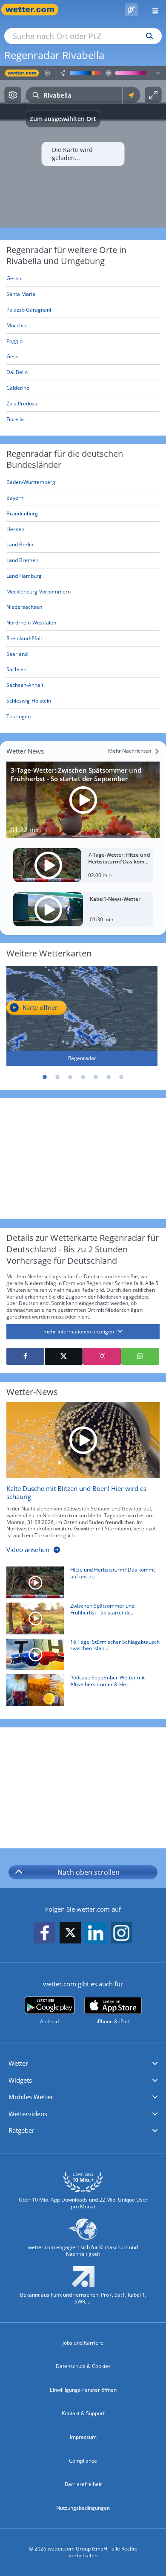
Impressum (83, 2437)
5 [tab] (96, 1077)
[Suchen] (147, 36)
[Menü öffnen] (152, 10)
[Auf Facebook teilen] (25, 1356)
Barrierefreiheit (83, 2484)
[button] (83, 2064)
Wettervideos (28, 2114)
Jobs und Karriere (83, 2343)
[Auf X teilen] (64, 1356)
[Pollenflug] (132, 10)
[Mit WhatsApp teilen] (140, 1356)
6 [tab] (109, 1077)
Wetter (18, 2063)
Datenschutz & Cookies (83, 2366)
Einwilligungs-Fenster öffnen (83, 2390)
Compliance (83, 2461)
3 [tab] (70, 1077)
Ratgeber (21, 2130)
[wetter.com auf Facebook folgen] (45, 1933)
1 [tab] (45, 1077)
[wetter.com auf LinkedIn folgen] (96, 1933)
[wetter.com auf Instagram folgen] (121, 1933)
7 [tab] (121, 1077)
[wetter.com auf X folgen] (70, 1935)
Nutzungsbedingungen (83, 2508)
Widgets (20, 2080)
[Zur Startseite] (34, 10)
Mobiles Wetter (31, 2097)
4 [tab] (83, 1077)
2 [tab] (57, 1077)
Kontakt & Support (83, 2413)
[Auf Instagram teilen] (102, 1356)
